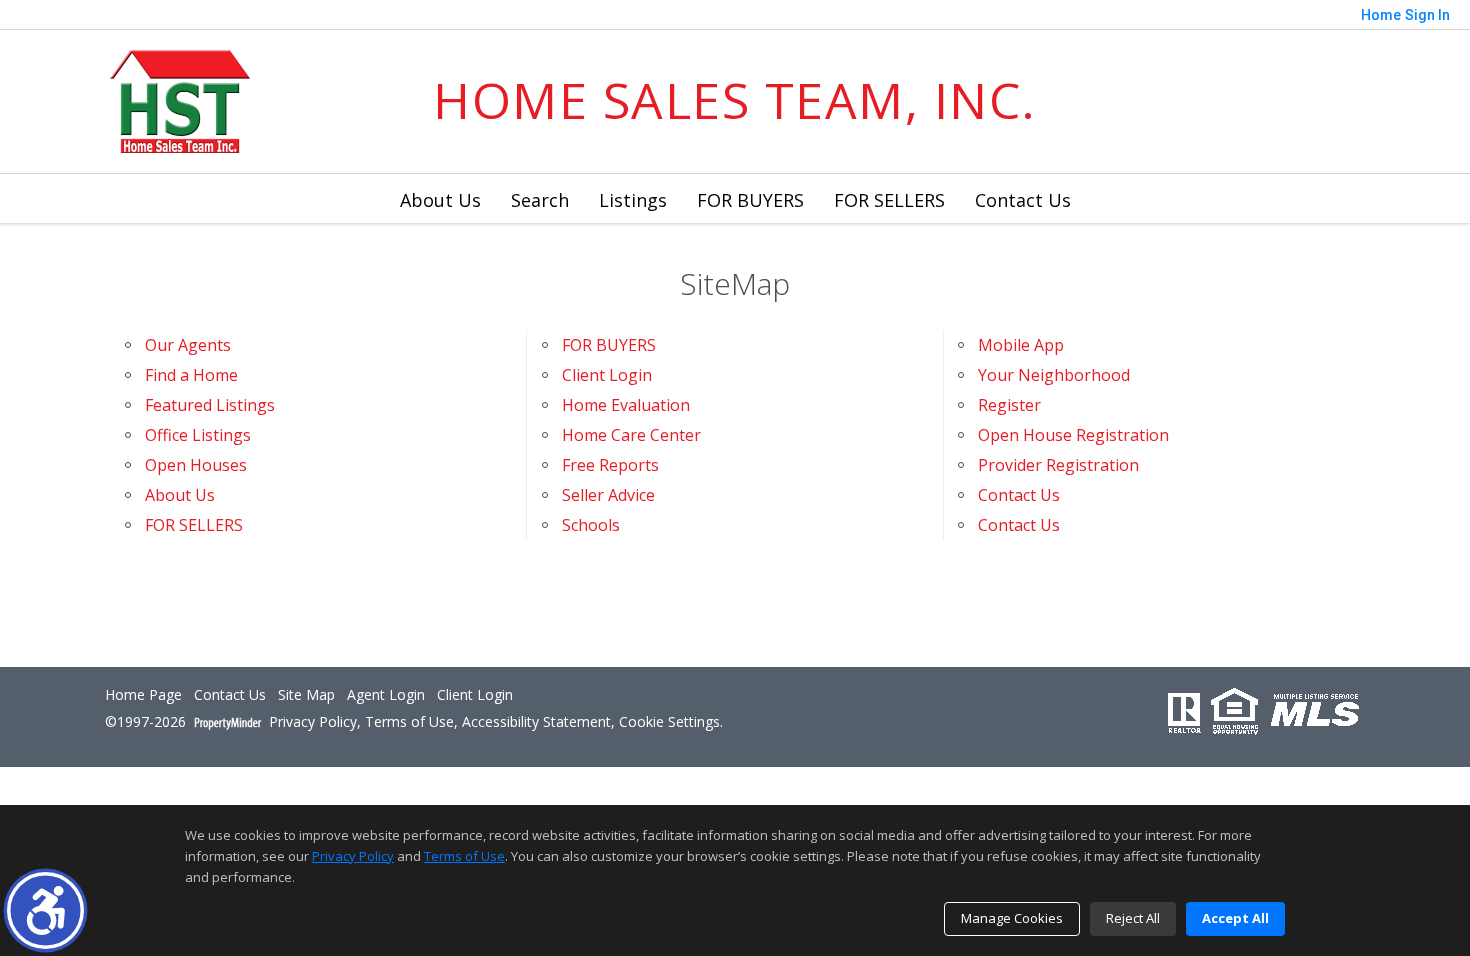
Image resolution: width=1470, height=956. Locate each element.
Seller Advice (608, 495)
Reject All (1133, 918)
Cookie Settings (669, 722)
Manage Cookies (1012, 918)
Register (1009, 405)
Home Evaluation (626, 405)
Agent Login (386, 695)
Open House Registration (1073, 435)
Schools (591, 525)
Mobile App (1021, 345)
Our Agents (188, 345)
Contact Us (1023, 200)
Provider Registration (1058, 465)
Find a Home (191, 375)
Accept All (1235, 918)
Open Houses (196, 465)
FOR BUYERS (750, 200)
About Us (440, 200)
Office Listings (198, 435)
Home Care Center (631, 435)
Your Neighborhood (1054, 375)
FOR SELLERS (889, 200)
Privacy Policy (313, 722)
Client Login (607, 375)
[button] (45, 910)
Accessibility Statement (536, 722)
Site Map (306, 695)
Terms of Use (409, 722)
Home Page (143, 695)
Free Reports (610, 465)
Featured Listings (210, 405)
